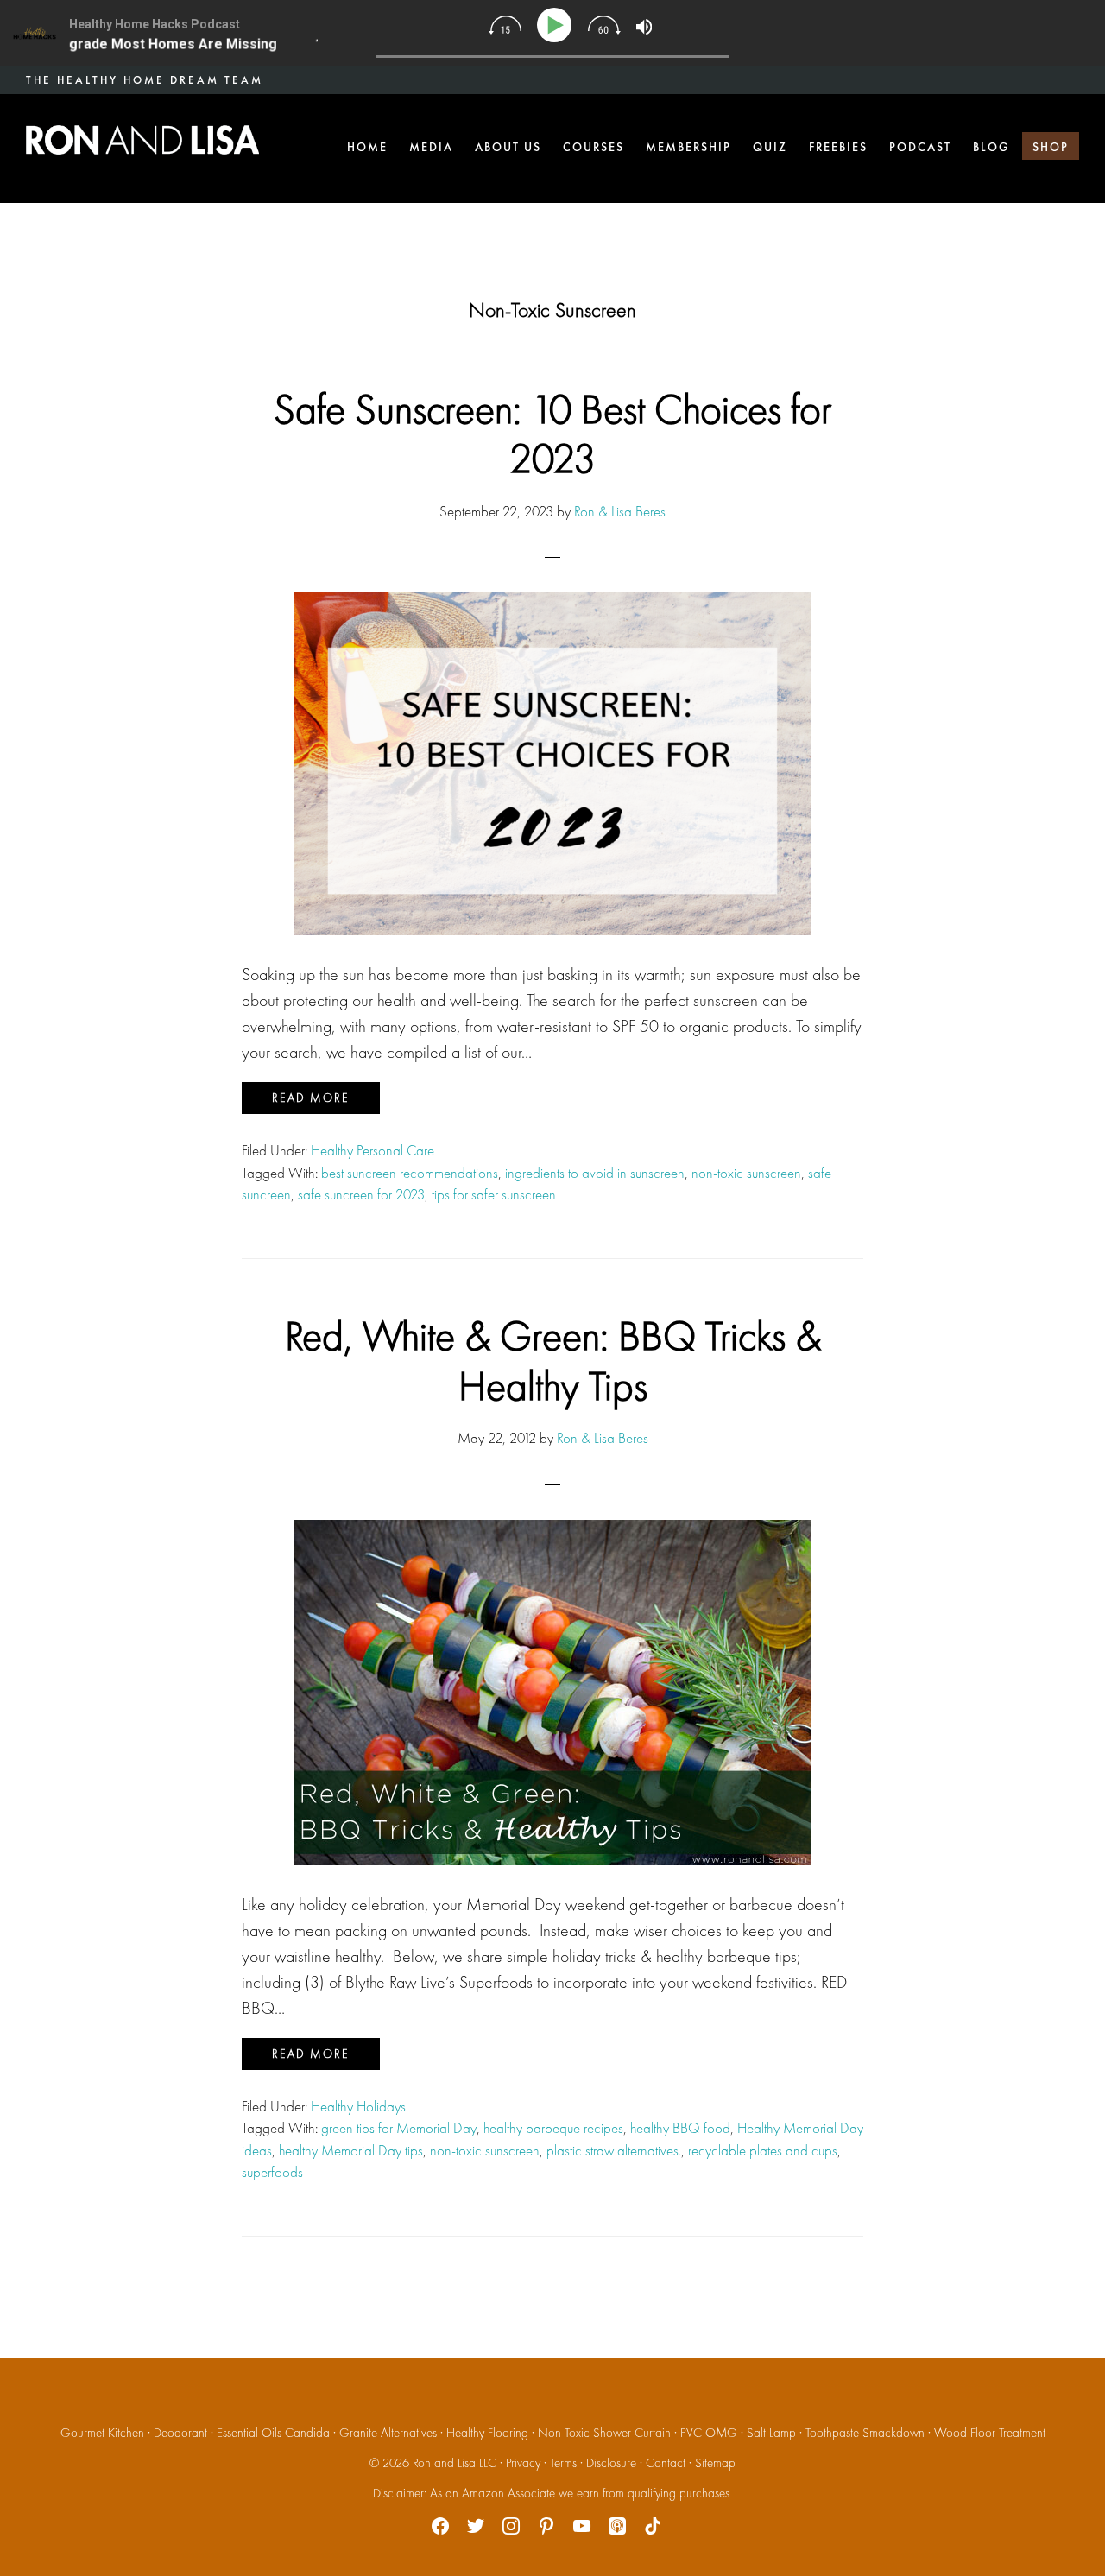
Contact (666, 2463)
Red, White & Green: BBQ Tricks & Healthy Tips (553, 1361)
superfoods (272, 2172)
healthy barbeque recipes (553, 2128)
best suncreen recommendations (410, 1173)
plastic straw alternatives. (614, 2150)
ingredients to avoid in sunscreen (595, 1173)
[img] (505, 25)
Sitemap (715, 2463)
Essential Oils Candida (273, 2433)
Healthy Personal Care (373, 1150)
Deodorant (180, 2433)
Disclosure (611, 2463)
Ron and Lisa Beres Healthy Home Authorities (142, 140)
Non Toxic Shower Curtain (604, 2433)
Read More (311, 1098)
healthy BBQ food (680, 2128)
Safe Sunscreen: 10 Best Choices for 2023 (552, 434)
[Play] (557, 25)
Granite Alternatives (388, 2433)
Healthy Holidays (358, 2106)
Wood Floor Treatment (990, 2433)
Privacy (523, 2463)
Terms (563, 2463)
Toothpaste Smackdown (865, 2433)
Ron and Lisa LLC (455, 2463)
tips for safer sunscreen (494, 1194)
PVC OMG (709, 2433)
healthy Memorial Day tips (351, 2150)
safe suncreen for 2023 (361, 1194)
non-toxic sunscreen (746, 1173)
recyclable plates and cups (763, 2150)
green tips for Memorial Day (399, 2128)
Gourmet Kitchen (102, 2433)
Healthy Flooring (487, 2433)
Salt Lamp (771, 2433)
